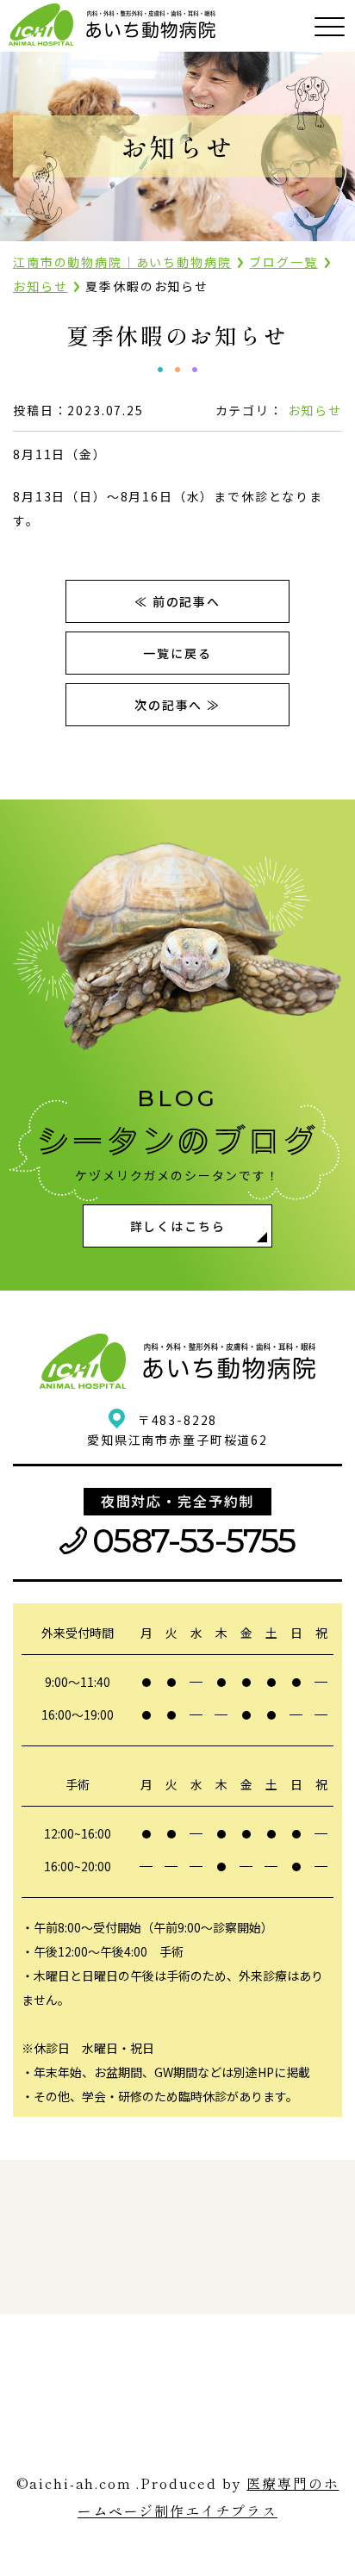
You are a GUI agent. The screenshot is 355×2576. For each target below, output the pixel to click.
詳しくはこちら (178, 1226)
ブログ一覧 (283, 262)
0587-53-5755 (194, 1541)
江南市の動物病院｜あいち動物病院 (122, 262)
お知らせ (40, 286)
